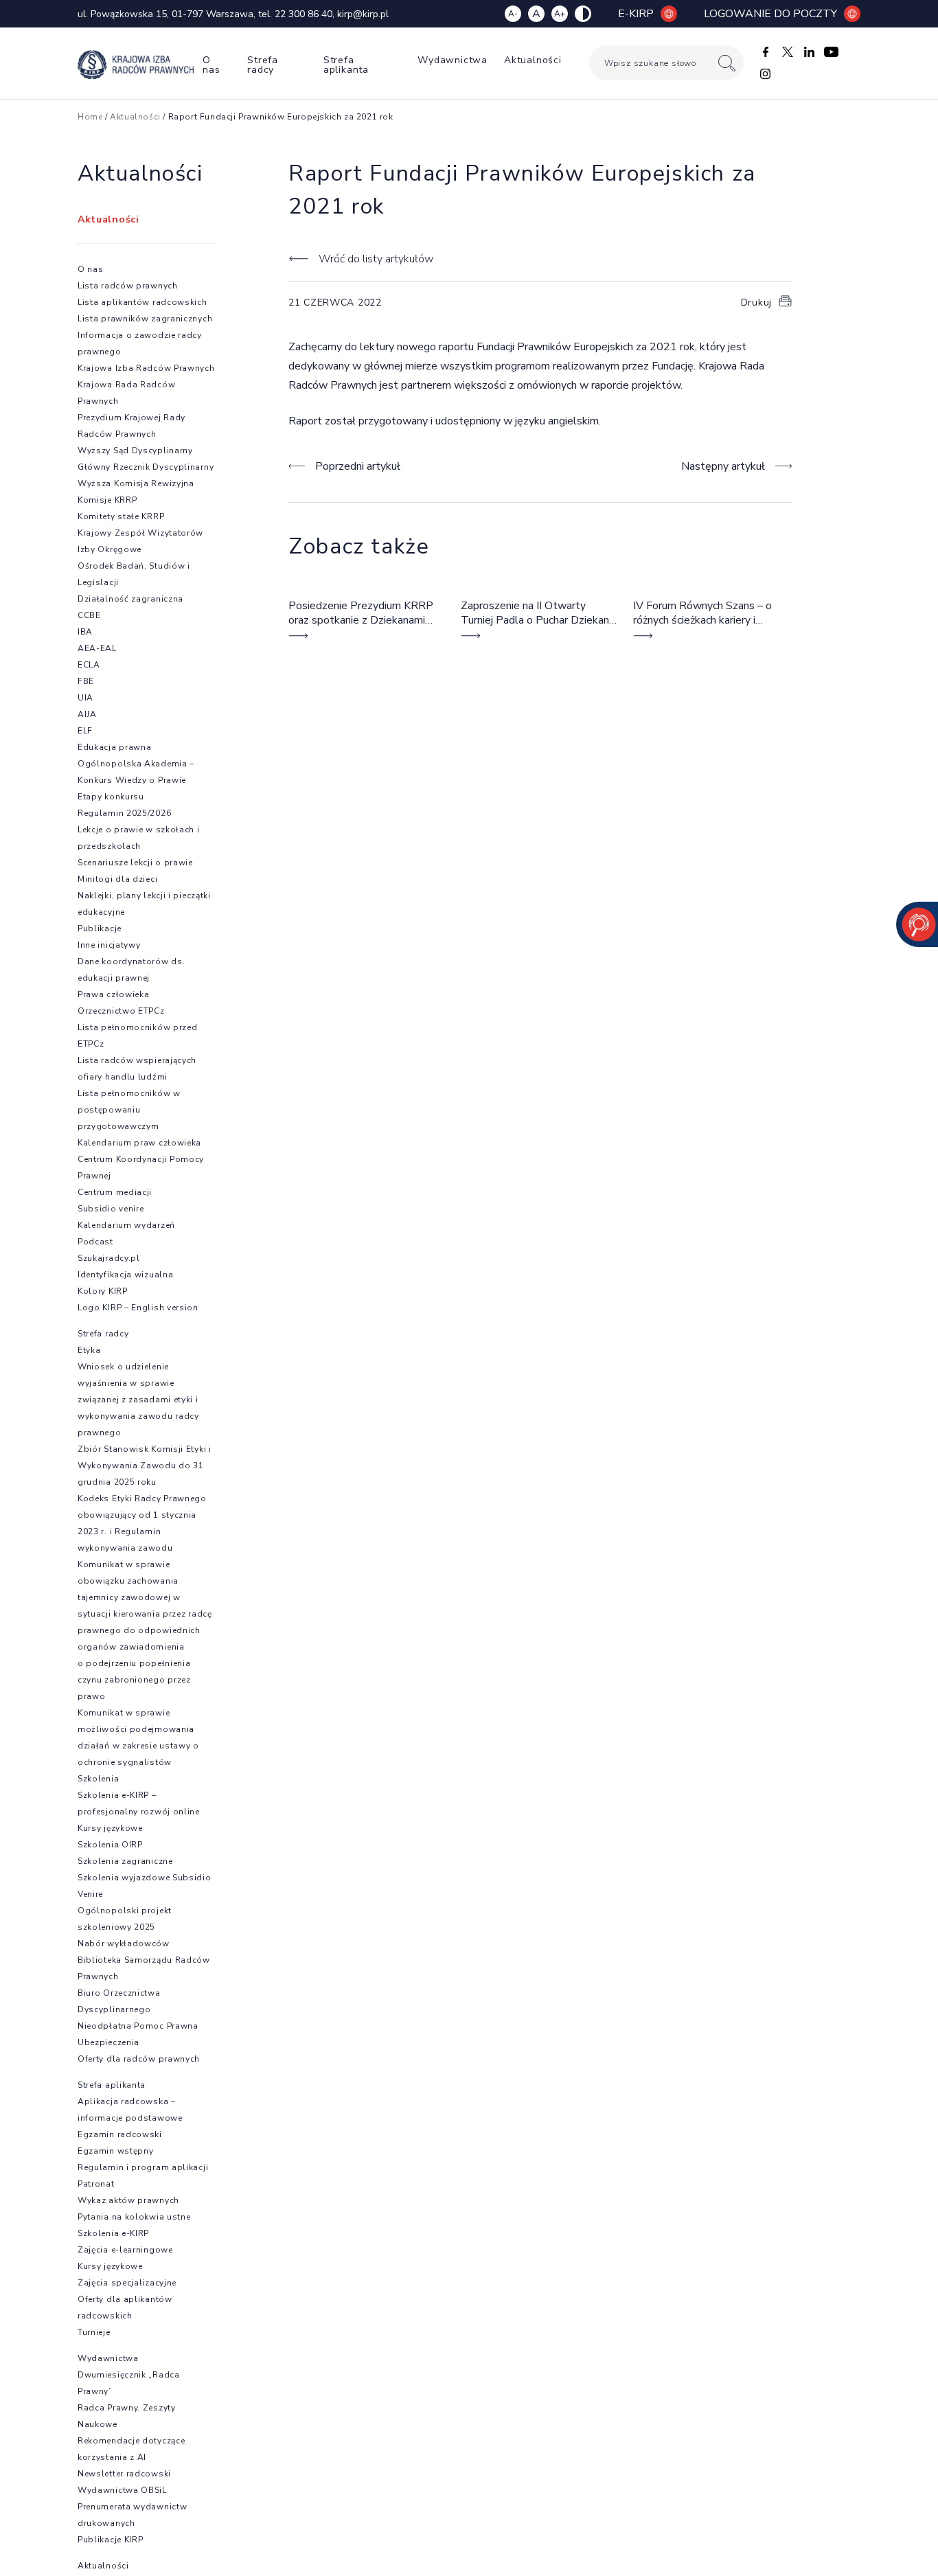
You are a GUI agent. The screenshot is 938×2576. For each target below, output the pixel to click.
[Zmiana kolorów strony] (583, 14)
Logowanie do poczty (770, 14)
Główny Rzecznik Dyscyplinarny (146, 467)
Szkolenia (98, 1779)
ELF (85, 731)
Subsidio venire (111, 1209)
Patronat (96, 2184)
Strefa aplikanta (346, 65)
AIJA (87, 714)
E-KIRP (636, 14)
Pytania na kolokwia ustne (134, 2217)
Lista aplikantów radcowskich (142, 302)
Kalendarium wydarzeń (126, 1225)
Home (90, 117)
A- (513, 14)
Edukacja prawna (115, 747)
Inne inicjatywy (109, 945)
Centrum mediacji (115, 1192)
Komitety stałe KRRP (121, 516)
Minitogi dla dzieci (117, 879)
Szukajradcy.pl (109, 1258)
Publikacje (100, 928)
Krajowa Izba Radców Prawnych (146, 368)
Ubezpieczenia (108, 2042)
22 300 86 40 (304, 14)
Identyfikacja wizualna (125, 1275)
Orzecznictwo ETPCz (121, 1011)
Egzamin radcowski (120, 2134)
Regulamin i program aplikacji (143, 2167)
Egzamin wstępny (116, 2151)
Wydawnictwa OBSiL (122, 2490)
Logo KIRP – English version (138, 1308)
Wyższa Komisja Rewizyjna (136, 483)
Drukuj (756, 303)
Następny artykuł (723, 466)
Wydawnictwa (453, 60)
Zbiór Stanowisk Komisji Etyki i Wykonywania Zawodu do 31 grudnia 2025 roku (145, 1466)
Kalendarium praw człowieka (139, 1143)
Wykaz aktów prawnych (128, 2200)
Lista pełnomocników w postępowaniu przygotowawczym (129, 1110)
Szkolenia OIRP (110, 1845)
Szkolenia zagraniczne (125, 1861)
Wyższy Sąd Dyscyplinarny (135, 451)
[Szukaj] (727, 63)
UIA (85, 698)
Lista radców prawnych (128, 286)
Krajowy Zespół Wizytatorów (140, 533)
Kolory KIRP (103, 1291)
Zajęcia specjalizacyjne (127, 2283)
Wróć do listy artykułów (376, 259)
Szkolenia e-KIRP (113, 2233)
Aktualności (533, 60)
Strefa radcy (263, 65)
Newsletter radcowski (124, 2474)
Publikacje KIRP (111, 2540)
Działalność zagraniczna (130, 599)
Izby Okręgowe (110, 549)
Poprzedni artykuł (358, 466)
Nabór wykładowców (124, 1944)
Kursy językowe (110, 1828)
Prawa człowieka (114, 994)
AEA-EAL (97, 648)
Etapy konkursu (111, 797)
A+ (560, 14)
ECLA (89, 665)
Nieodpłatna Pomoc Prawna (138, 2026)
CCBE (89, 615)
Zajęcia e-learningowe (125, 2250)
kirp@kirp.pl (363, 14)
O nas (211, 65)
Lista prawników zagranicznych (145, 319)
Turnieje (94, 2332)
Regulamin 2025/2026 (124, 813)
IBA (85, 632)
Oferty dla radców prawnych (139, 2059)
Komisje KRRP (107, 500)
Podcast (95, 1242)
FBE (86, 681)
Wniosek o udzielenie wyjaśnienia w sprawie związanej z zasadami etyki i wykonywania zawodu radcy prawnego (138, 1400)
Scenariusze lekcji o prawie (135, 863)
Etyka (89, 1350)
